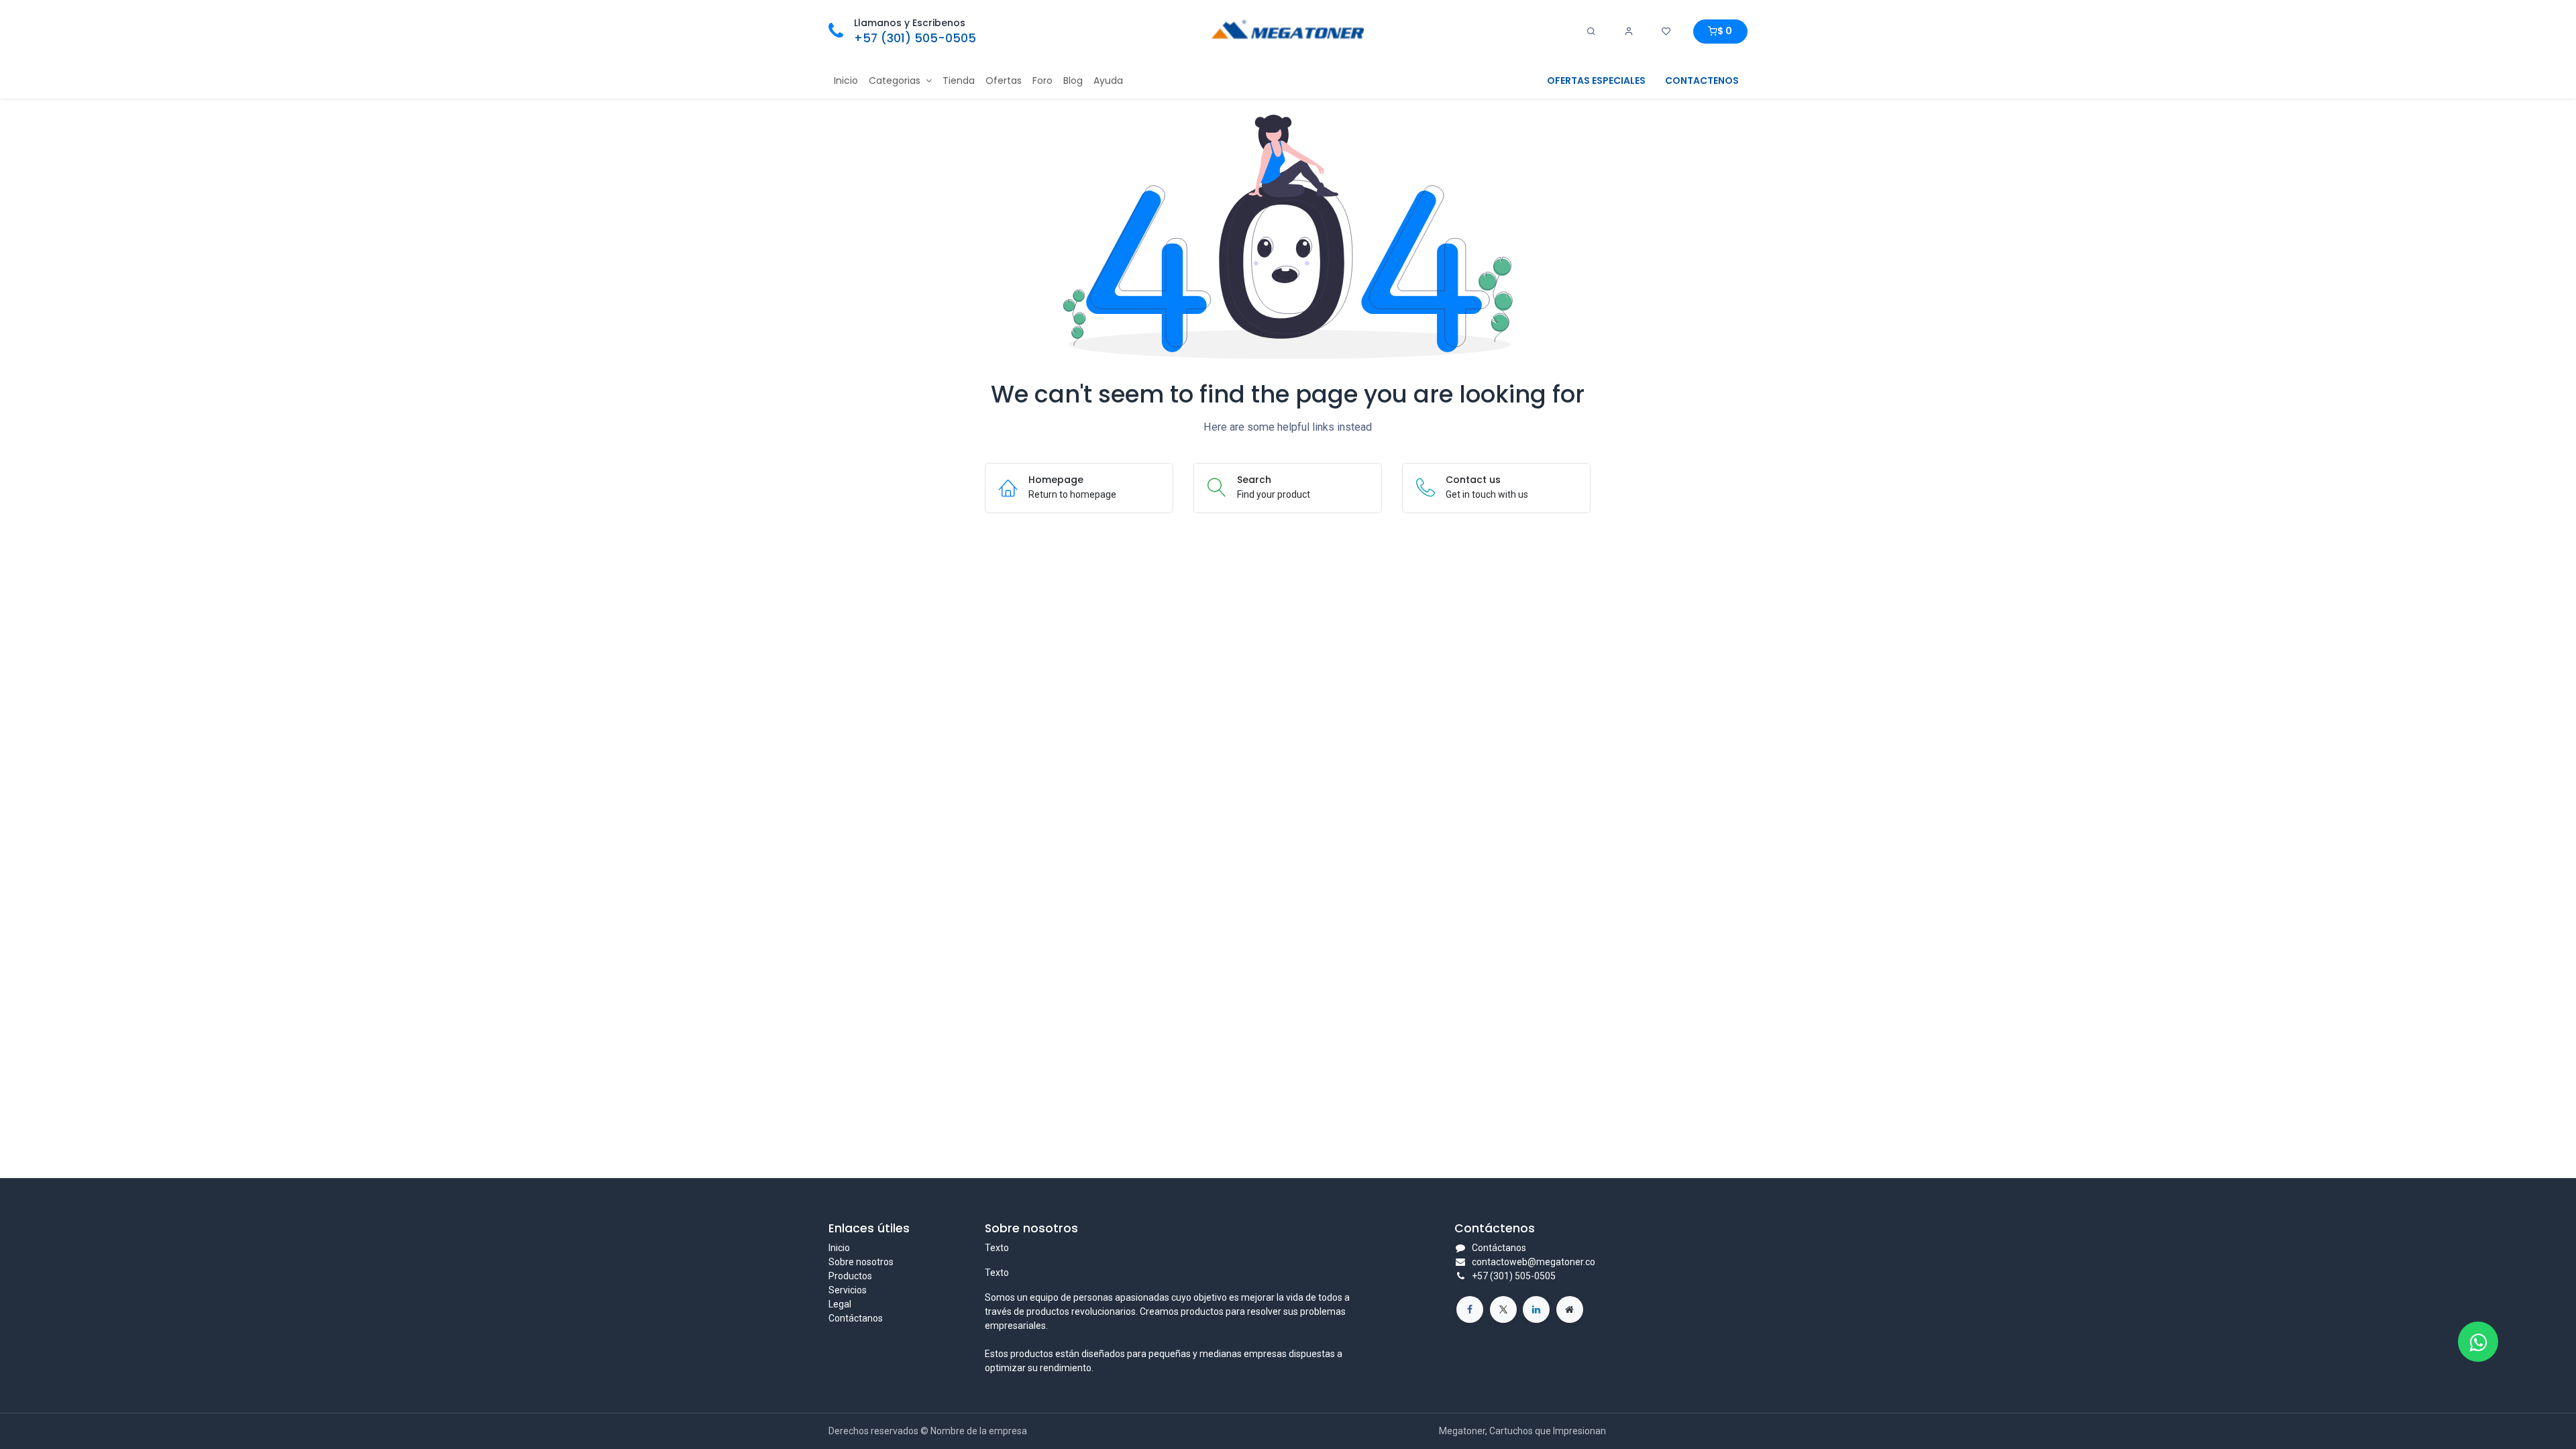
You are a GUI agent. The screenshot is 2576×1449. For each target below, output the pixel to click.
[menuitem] (846, 81)
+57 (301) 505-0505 (915, 38)
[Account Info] (1629, 32)
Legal (840, 1304)
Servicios (848, 1290)
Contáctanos (856, 1318)
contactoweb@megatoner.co (1534, 1262)
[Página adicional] (1570, 1309)
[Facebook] (1470, 1309)
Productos (850, 1276)
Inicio (839, 1248)
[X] (1503, 1309)
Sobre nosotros (861, 1262)
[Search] (1591, 32)
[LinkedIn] (1536, 1309)
